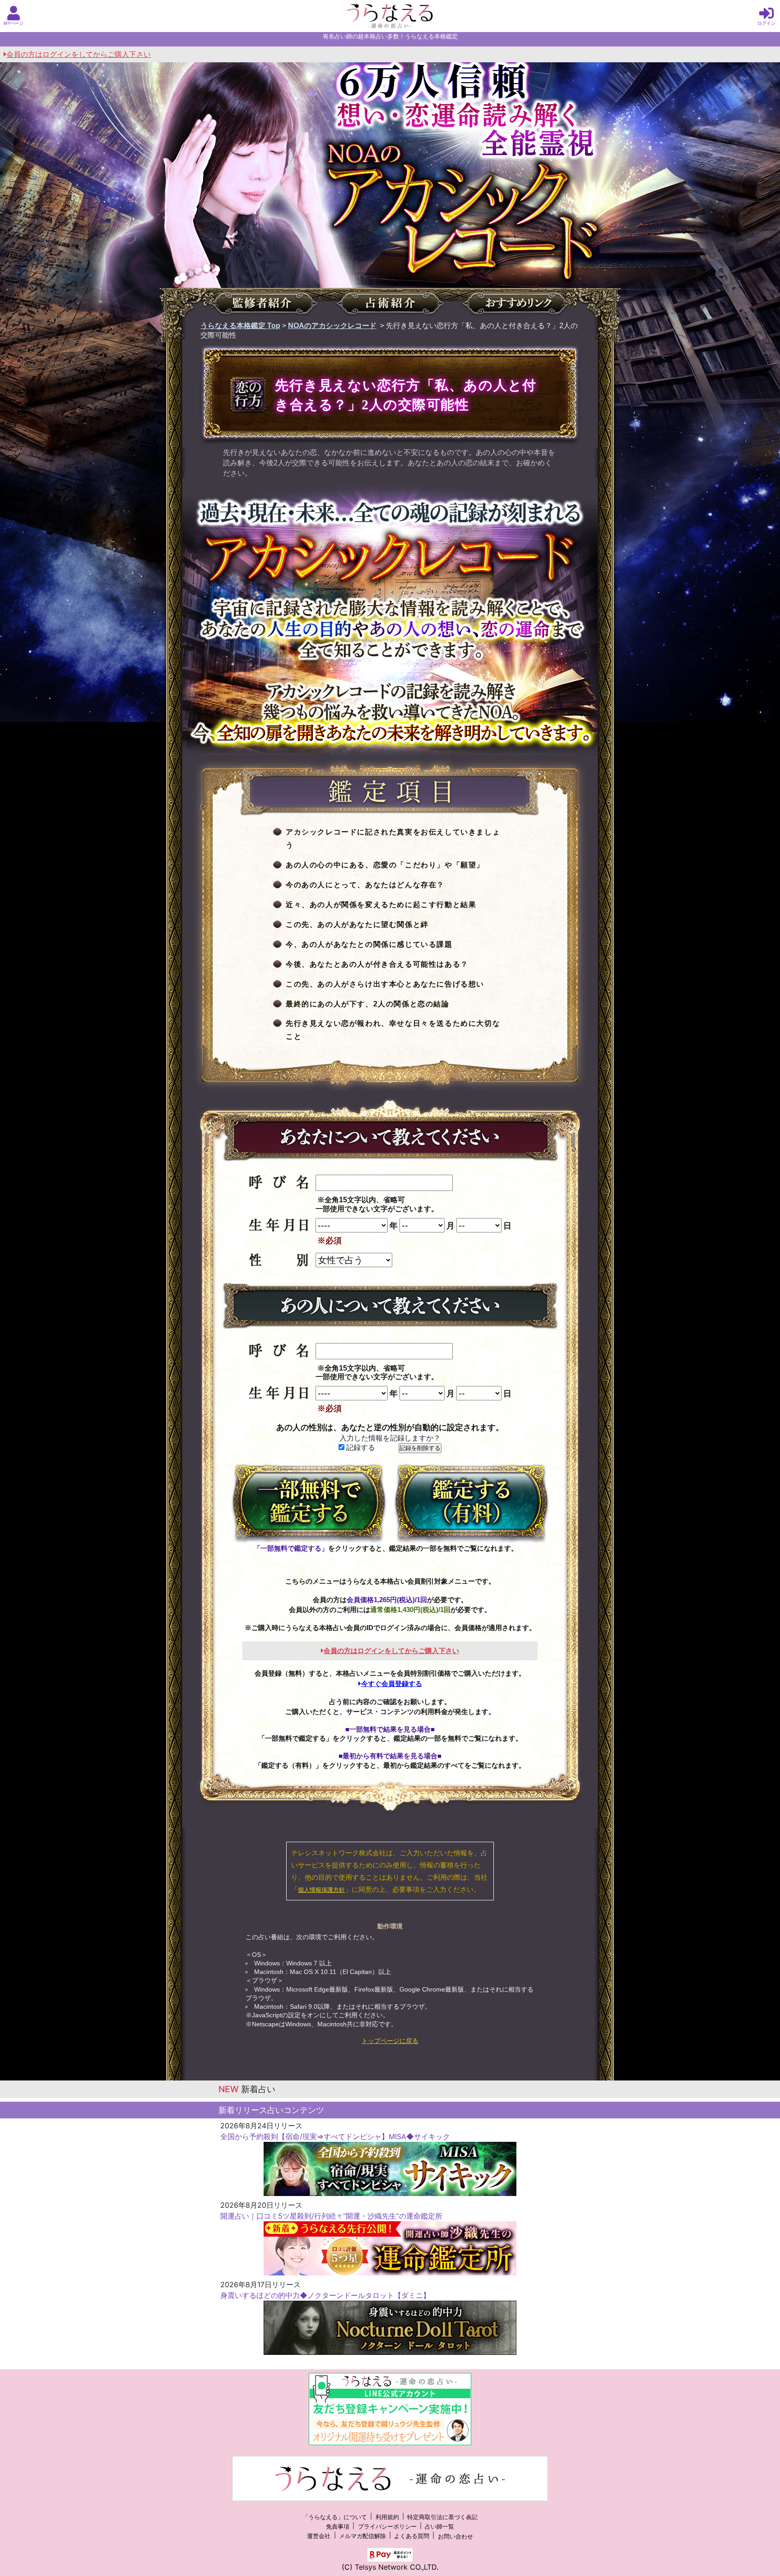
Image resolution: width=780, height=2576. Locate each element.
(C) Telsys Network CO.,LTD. (390, 2567)
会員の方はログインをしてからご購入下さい (79, 54)
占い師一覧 (439, 2527)
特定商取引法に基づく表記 (442, 2517)
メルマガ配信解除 (362, 2537)
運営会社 (319, 2537)
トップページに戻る (390, 2041)
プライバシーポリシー (387, 2527)
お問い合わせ (455, 2537)
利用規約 (387, 2517)
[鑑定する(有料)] (471, 1503)
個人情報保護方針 (321, 1890)
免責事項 (338, 2527)
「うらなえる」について (335, 2517)
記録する (360, 1448)
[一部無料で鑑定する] (309, 1503)
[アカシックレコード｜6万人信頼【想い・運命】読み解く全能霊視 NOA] (390, 210)
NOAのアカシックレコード (332, 326)
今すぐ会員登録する (392, 1684)
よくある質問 (412, 2537)
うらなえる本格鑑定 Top (240, 326)
